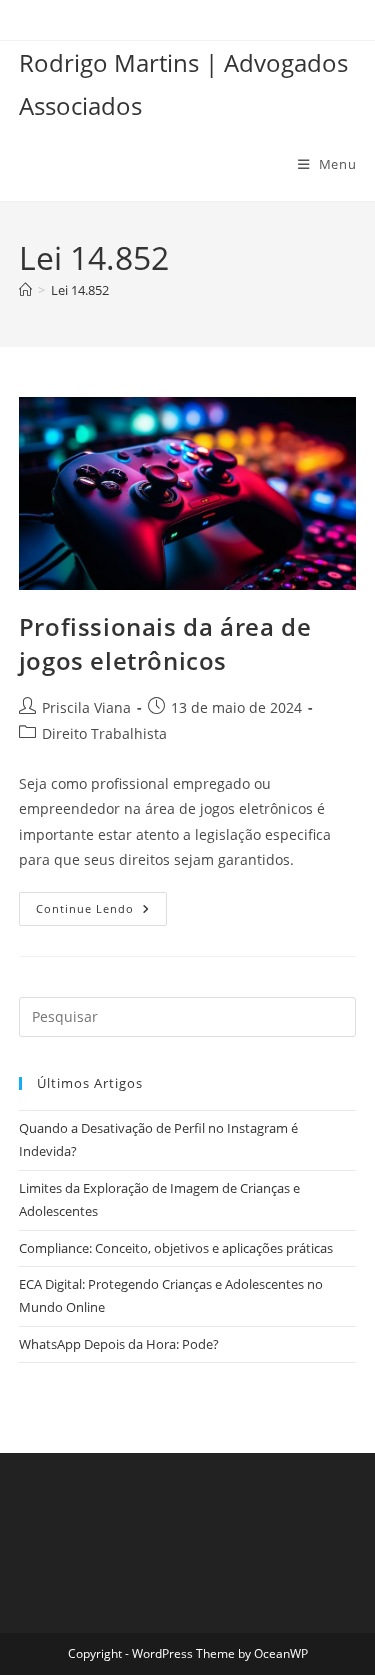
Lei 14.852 (80, 290)
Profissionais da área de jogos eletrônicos (165, 643)
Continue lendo (101, 912)
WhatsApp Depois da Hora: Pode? (119, 1344)
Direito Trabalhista (104, 733)
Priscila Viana (86, 707)
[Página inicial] (25, 290)
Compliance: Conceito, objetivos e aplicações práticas (176, 1248)
